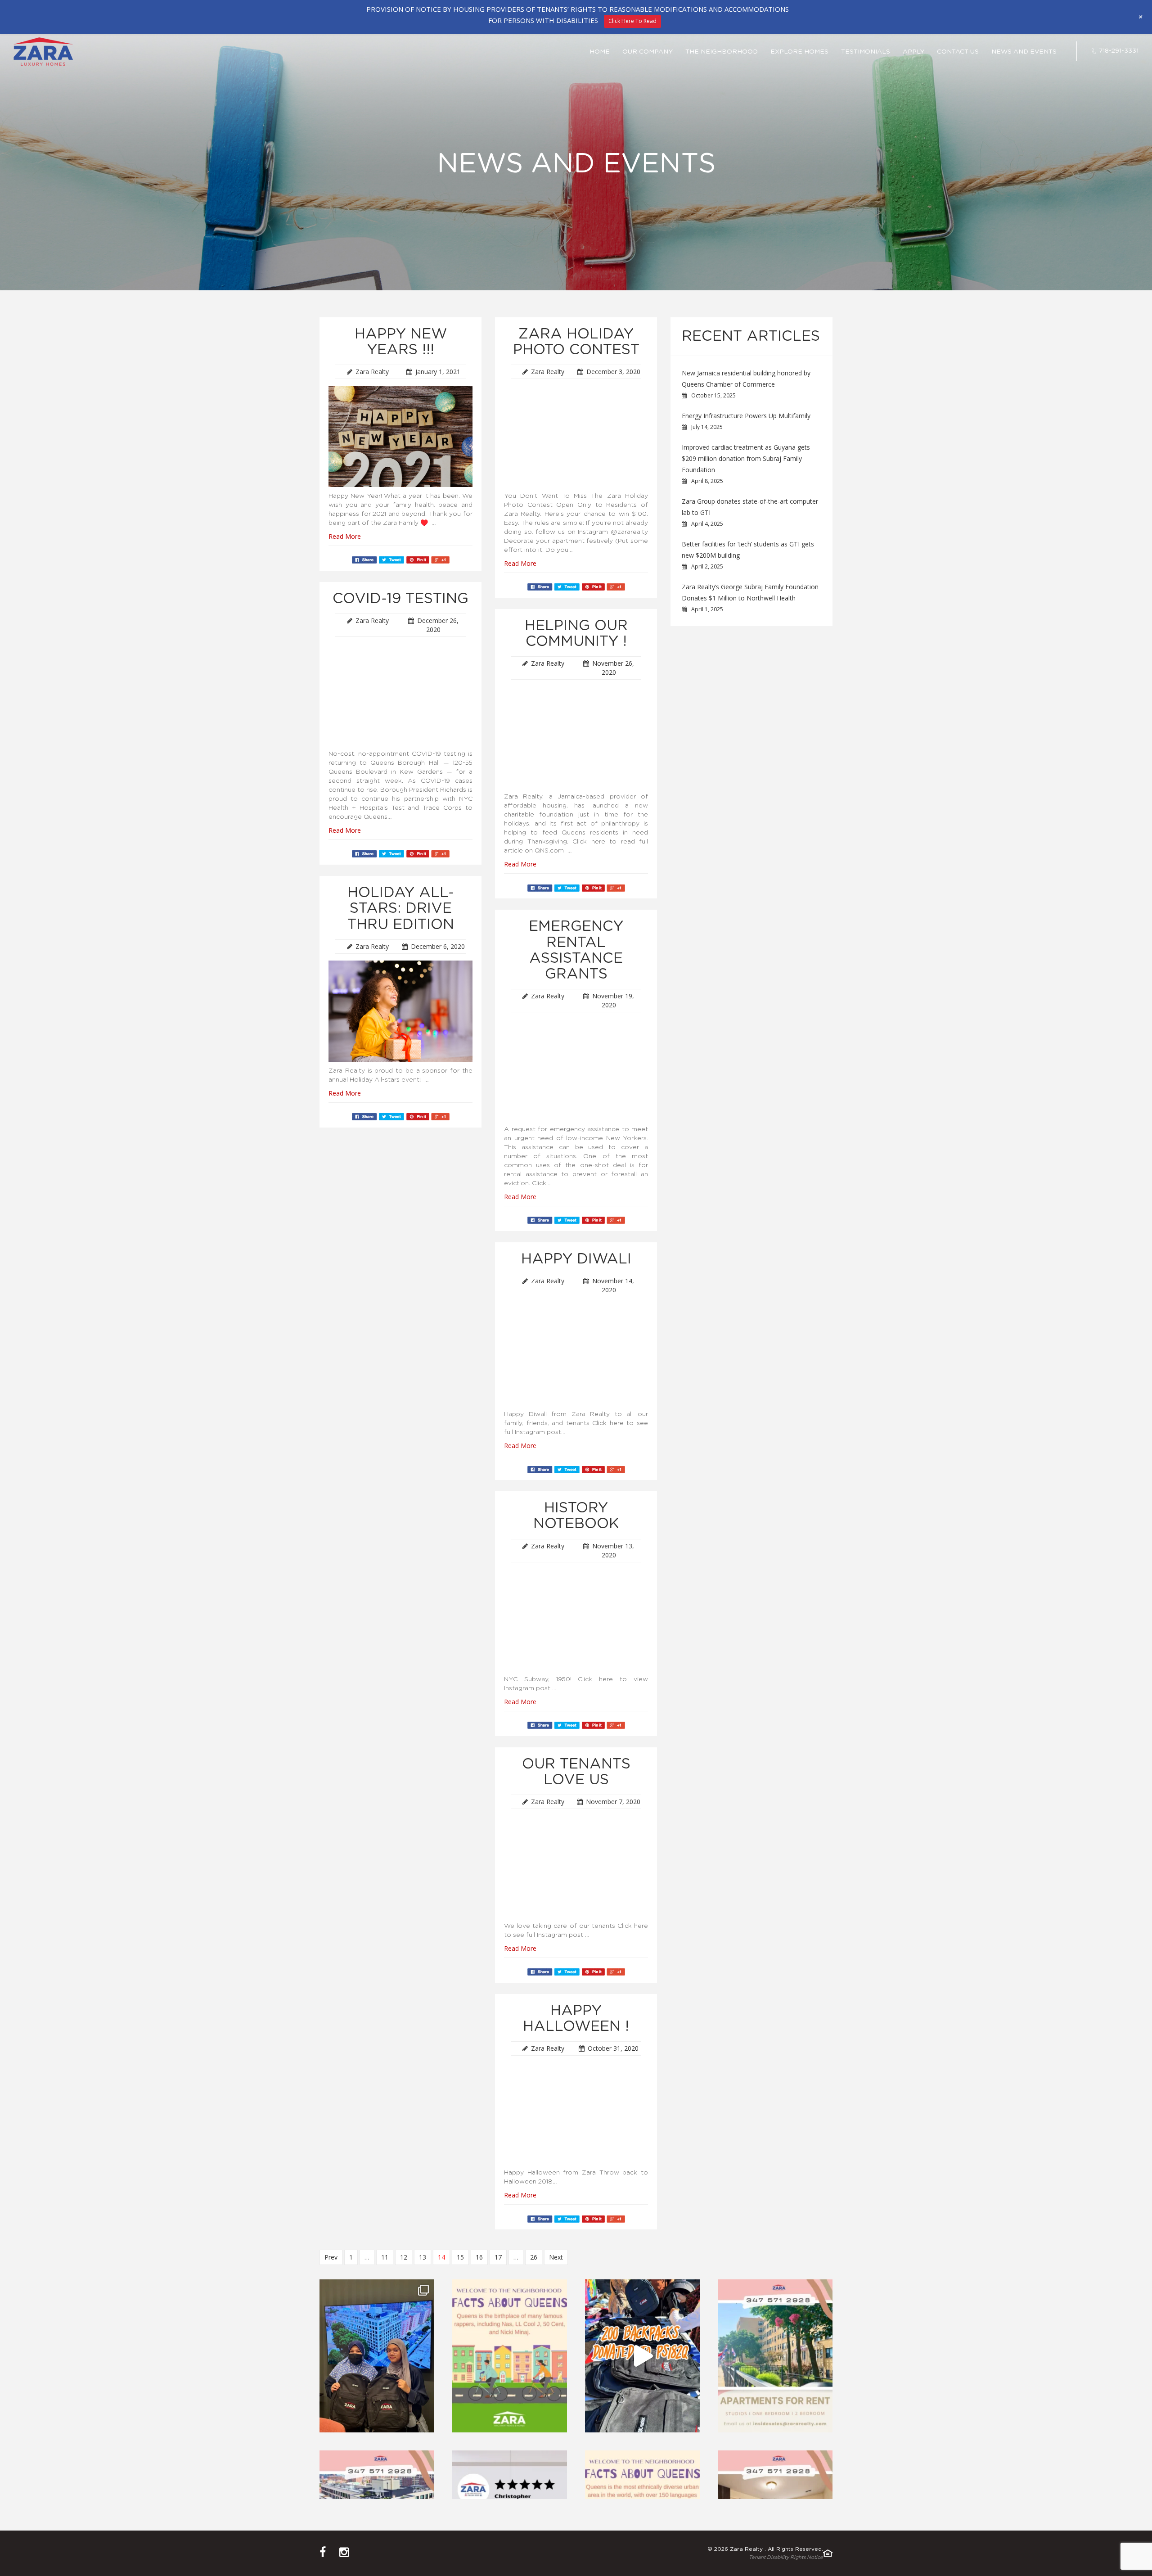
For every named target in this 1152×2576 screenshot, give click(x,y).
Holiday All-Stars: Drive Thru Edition (401, 908)
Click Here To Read (632, 21)
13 (423, 2257)
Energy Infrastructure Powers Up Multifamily (746, 416)
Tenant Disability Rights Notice (786, 2557)
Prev (331, 2257)
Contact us (958, 52)
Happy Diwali (576, 1259)
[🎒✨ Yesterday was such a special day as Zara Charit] (642, 2356)
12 (404, 2257)
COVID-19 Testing (400, 599)
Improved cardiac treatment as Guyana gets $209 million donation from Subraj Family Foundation (746, 458)
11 (385, 2257)
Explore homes (799, 52)
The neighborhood (722, 52)
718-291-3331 (1119, 51)
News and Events (1024, 52)
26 (534, 2257)
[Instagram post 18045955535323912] (510, 2356)
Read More (345, 536)
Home (600, 52)
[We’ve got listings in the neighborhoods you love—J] (775, 2356)
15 (460, 2257)
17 (498, 2257)
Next (556, 2257)
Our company (648, 52)
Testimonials (866, 52)
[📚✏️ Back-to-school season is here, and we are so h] (377, 2356)
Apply (913, 52)
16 (479, 2257)
